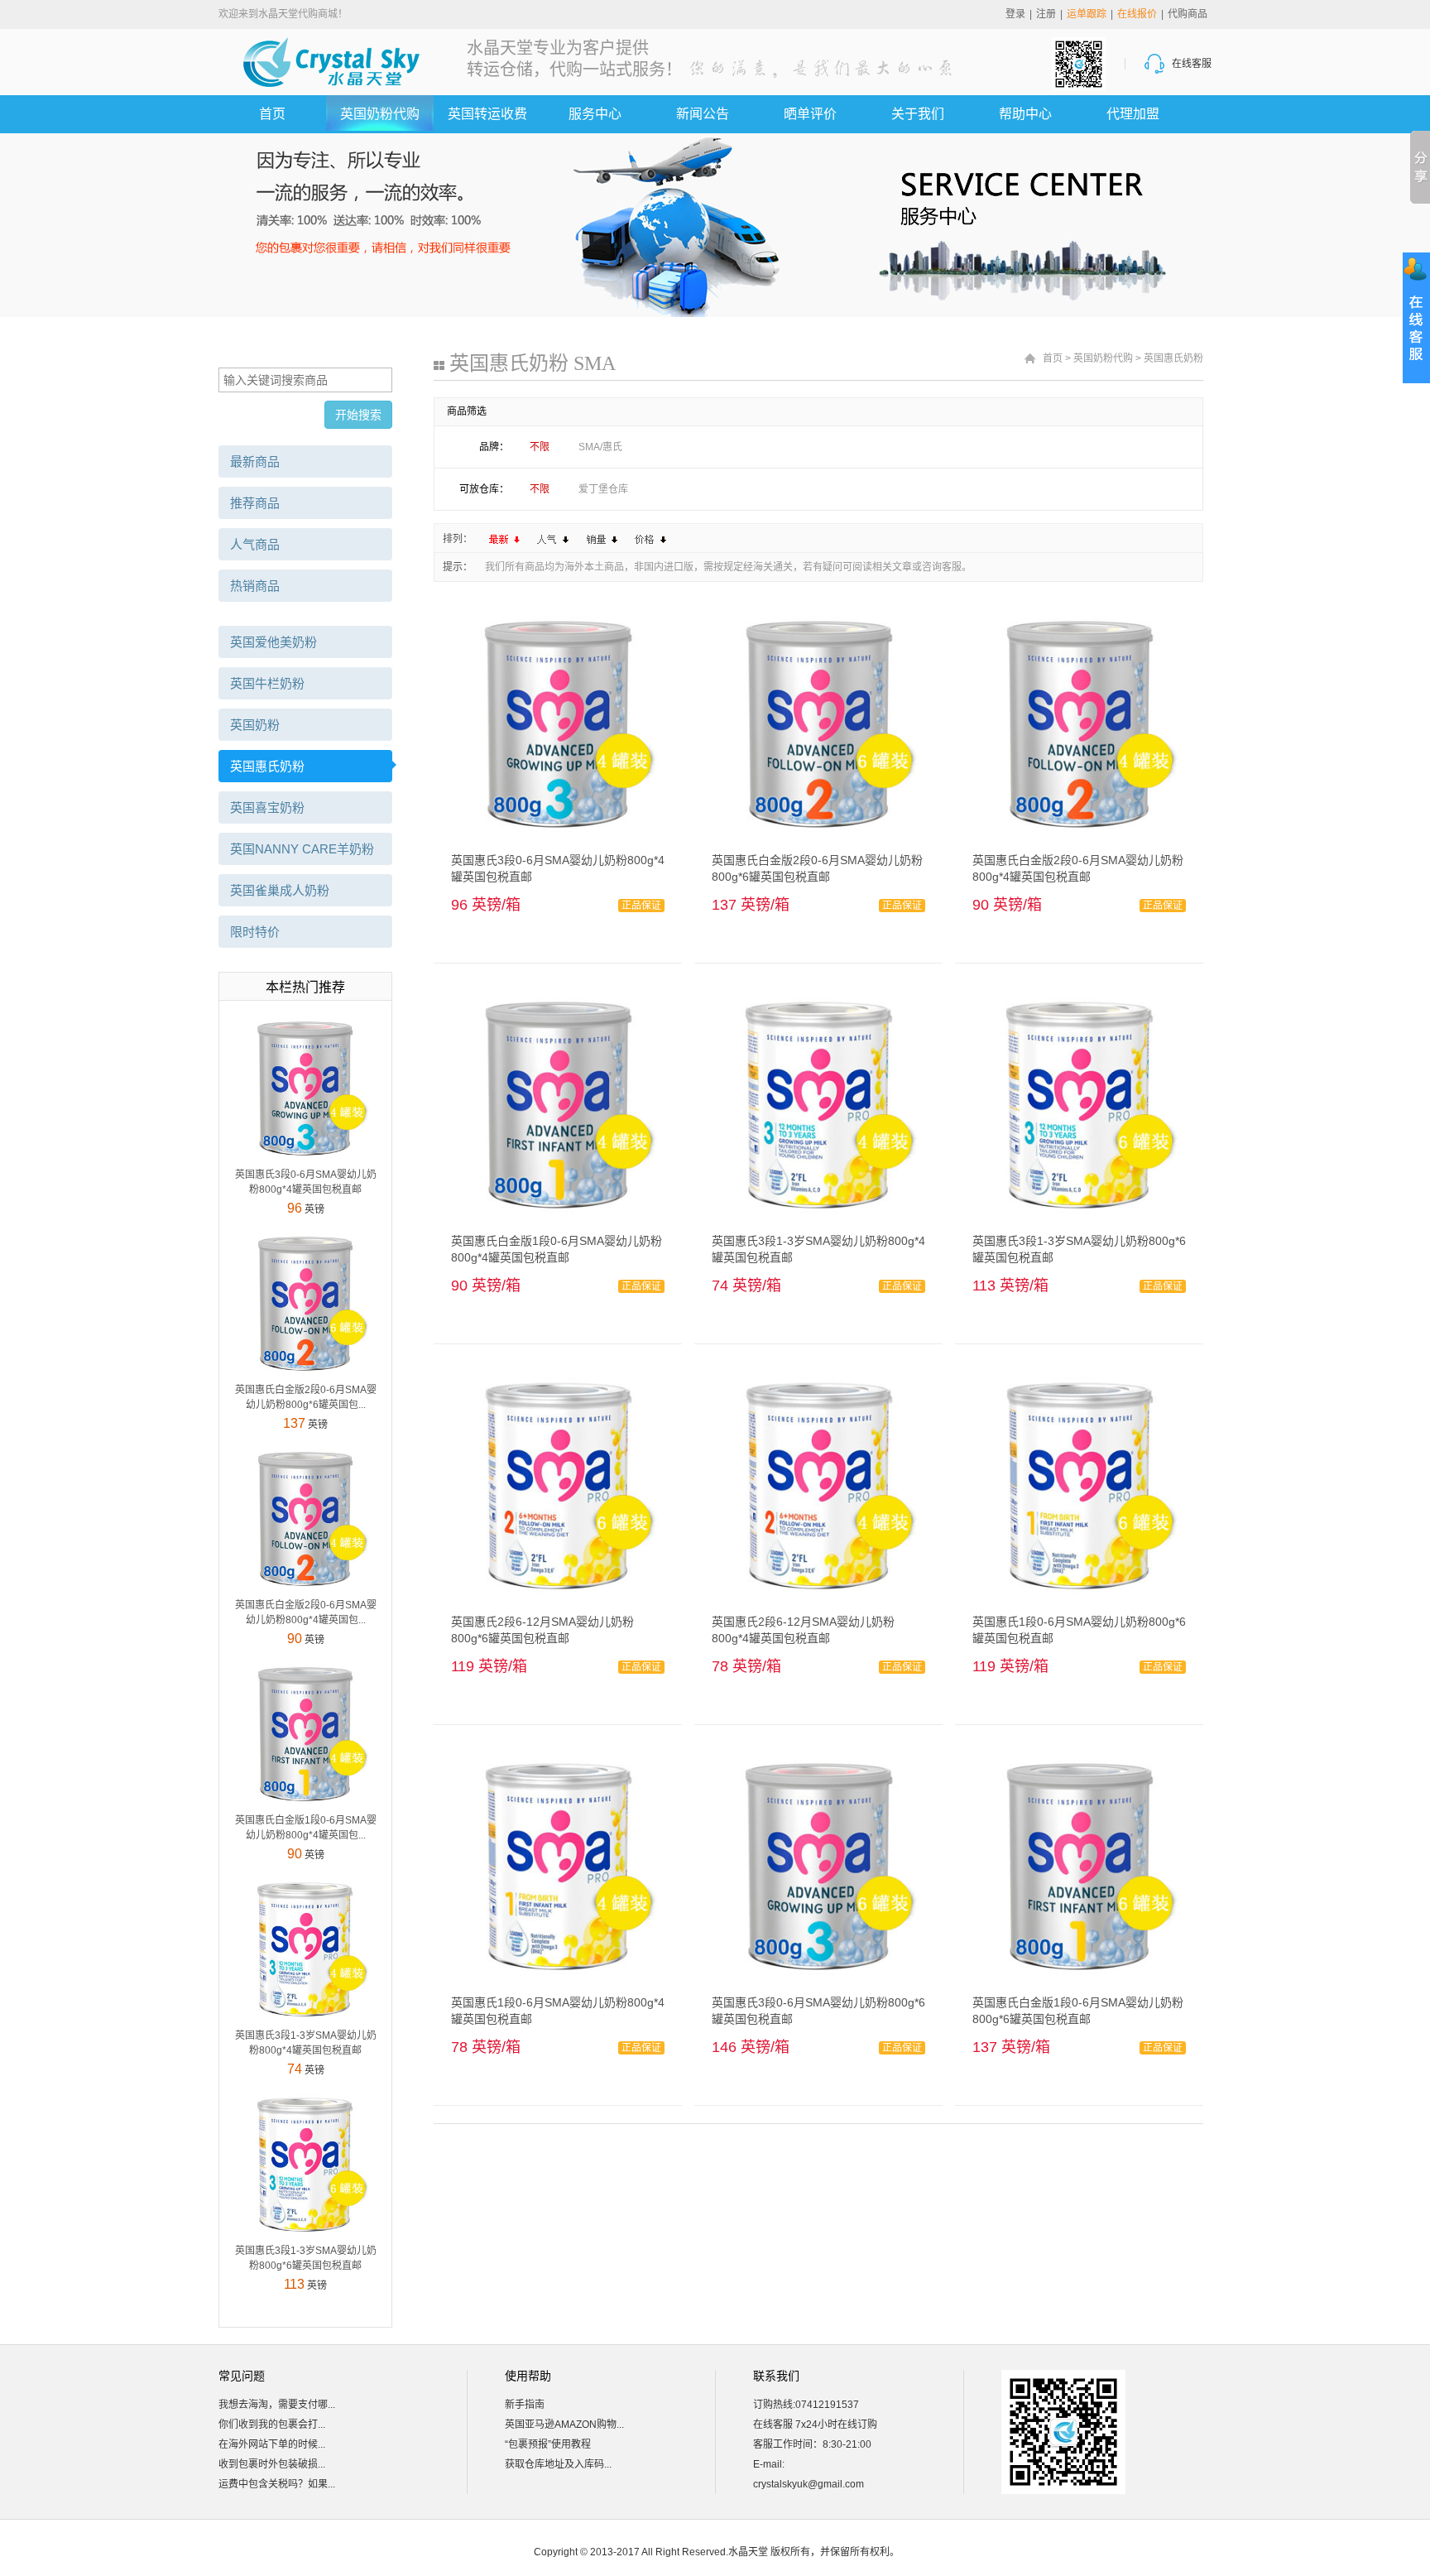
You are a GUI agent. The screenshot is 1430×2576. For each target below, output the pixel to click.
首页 (272, 114)
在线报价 (1137, 14)
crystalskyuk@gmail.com (809, 2484)
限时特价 (255, 932)
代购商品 (1188, 14)
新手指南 (525, 2405)
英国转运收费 (487, 114)
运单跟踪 (1087, 14)
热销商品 (255, 586)
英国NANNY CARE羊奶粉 (302, 849)
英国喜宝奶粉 (267, 807)
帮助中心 (1025, 114)
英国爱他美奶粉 (274, 642)
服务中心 (595, 114)
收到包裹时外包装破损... (272, 2464)
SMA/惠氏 (600, 447)
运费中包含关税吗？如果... (277, 2484)
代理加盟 (1133, 114)
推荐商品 (255, 503)
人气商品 (255, 544)
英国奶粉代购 (380, 114)
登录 (1015, 14)
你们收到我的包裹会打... (272, 2425)
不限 (540, 447)
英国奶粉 (255, 725)
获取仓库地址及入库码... (558, 2464)
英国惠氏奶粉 (267, 766)
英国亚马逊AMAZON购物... (564, 2425)
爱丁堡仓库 (603, 489)
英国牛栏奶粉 (267, 683)
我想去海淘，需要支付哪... (277, 2405)
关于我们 (918, 114)
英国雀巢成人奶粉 (280, 890)
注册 (1046, 14)
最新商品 (255, 461)
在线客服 (1192, 64)
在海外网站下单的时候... (272, 2444)
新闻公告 (703, 114)
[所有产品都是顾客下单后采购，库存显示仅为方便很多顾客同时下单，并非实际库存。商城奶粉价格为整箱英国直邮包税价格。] (305, 1088)
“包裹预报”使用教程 (548, 2444)
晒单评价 (810, 114)
